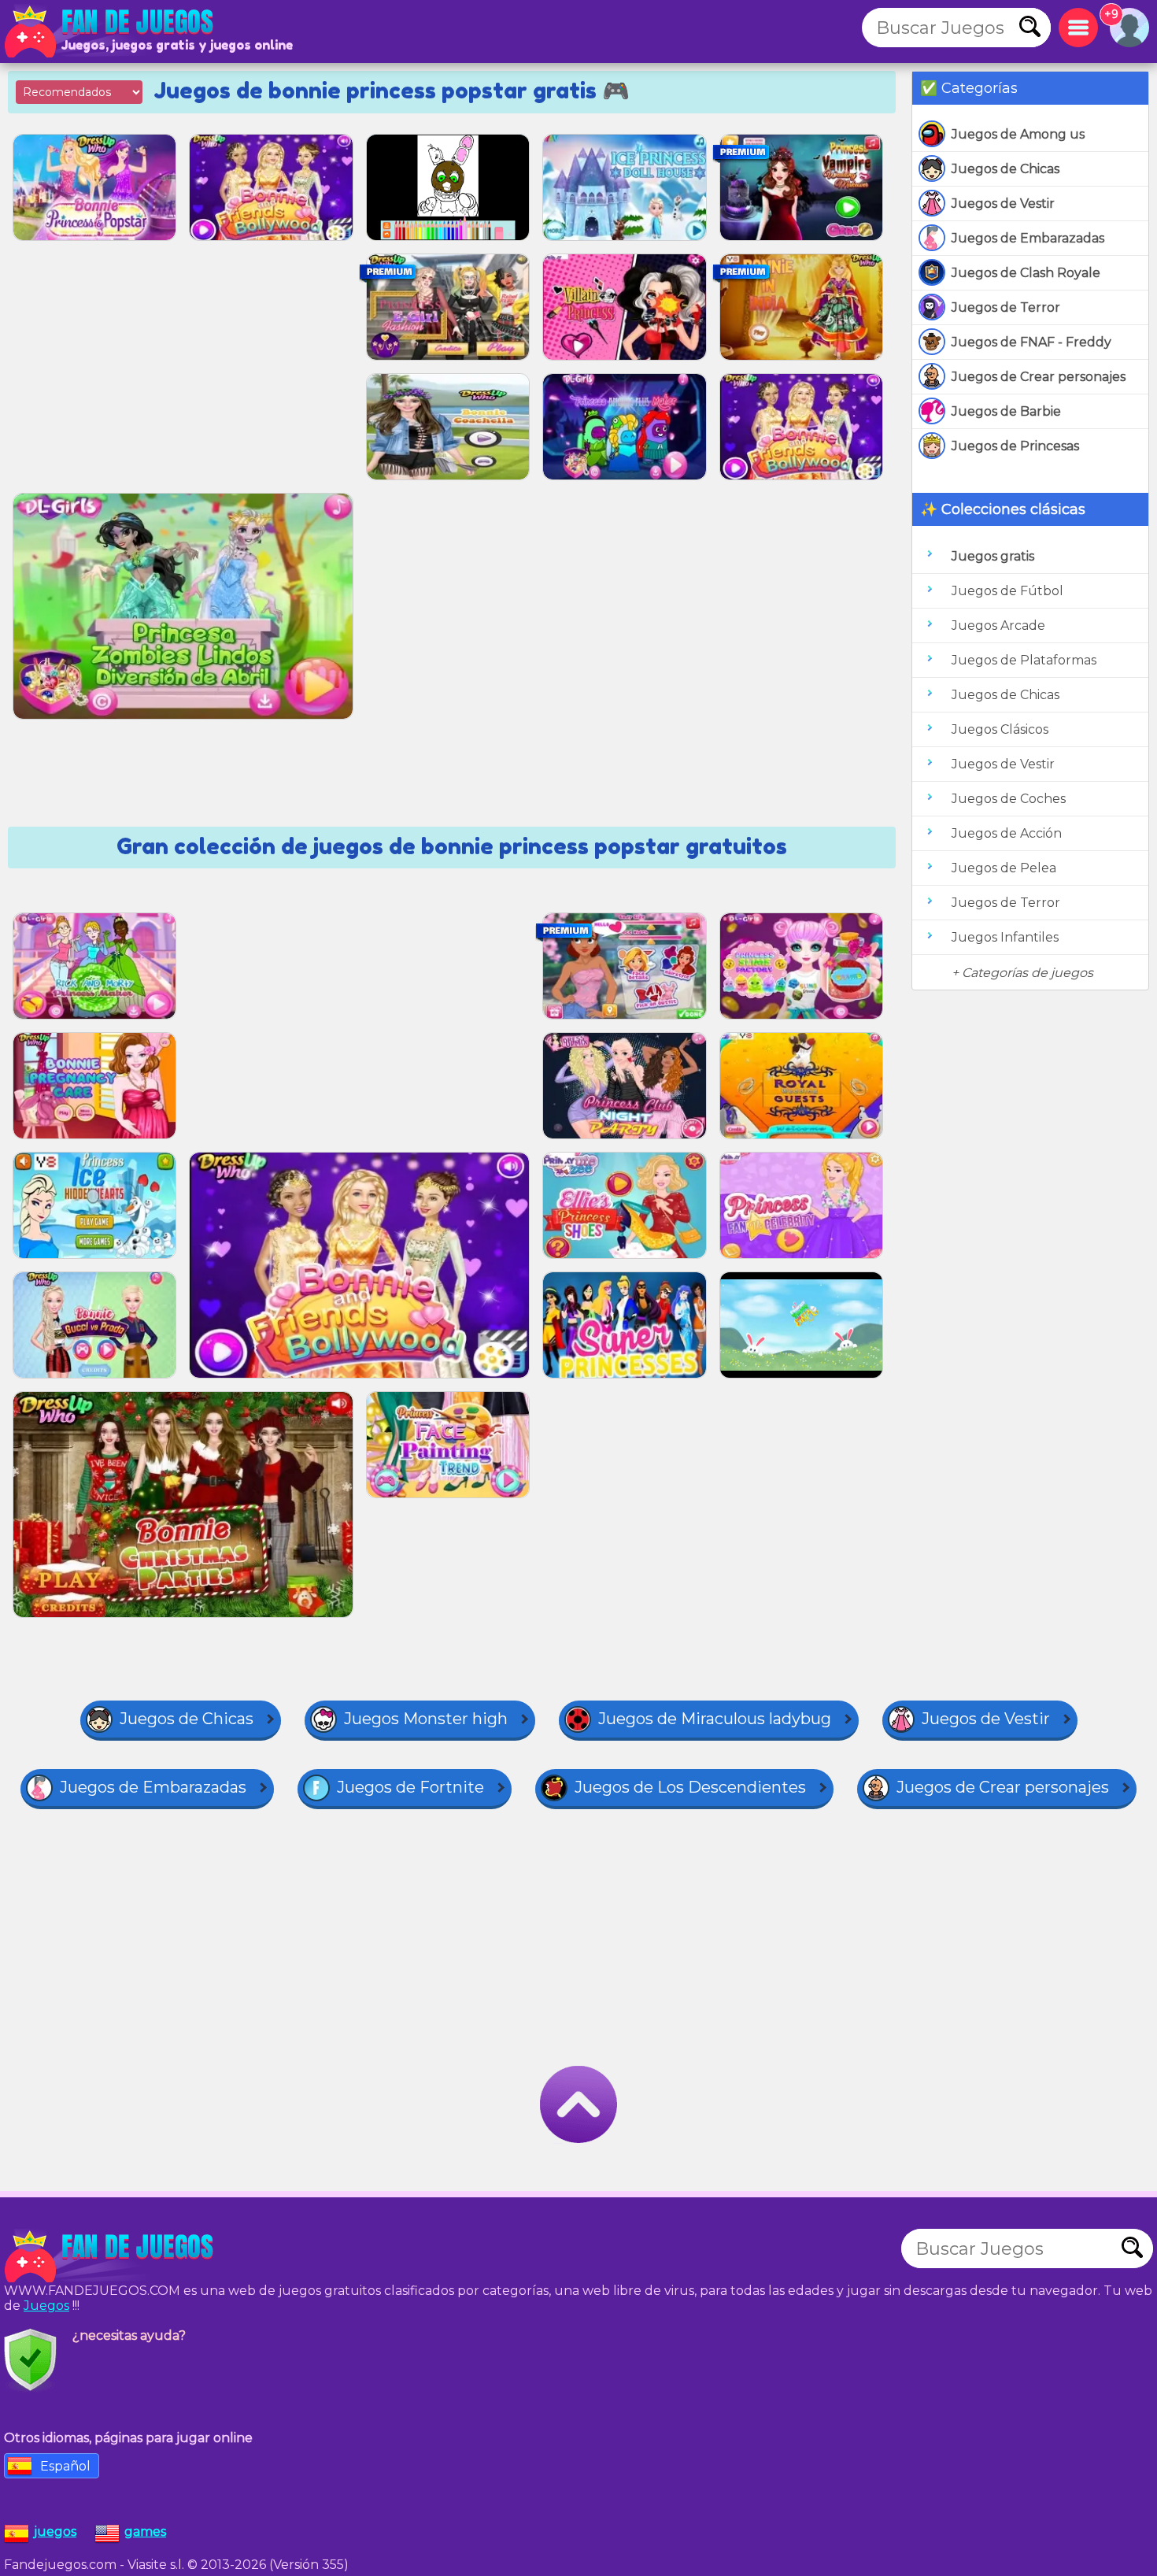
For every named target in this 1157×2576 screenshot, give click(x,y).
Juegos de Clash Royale (1026, 273)
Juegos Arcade (998, 625)
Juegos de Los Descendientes (690, 1787)
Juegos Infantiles (1005, 937)
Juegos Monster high (426, 1719)
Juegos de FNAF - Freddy (1031, 342)
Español (65, 2466)
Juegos (46, 2306)
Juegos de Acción (1007, 833)
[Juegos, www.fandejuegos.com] (110, 31)
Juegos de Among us (1018, 134)
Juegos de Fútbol (1007, 591)
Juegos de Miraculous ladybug (715, 1719)
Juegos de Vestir (1003, 204)
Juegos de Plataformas (1024, 660)
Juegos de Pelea (1004, 868)
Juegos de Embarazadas (1028, 238)
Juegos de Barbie (1006, 411)
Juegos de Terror (1006, 307)
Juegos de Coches (1009, 799)
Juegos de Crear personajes (1039, 377)
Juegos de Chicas (1005, 169)
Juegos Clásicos (1000, 729)
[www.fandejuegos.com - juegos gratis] (110, 2256)
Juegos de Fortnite (410, 1787)
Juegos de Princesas (1015, 446)
